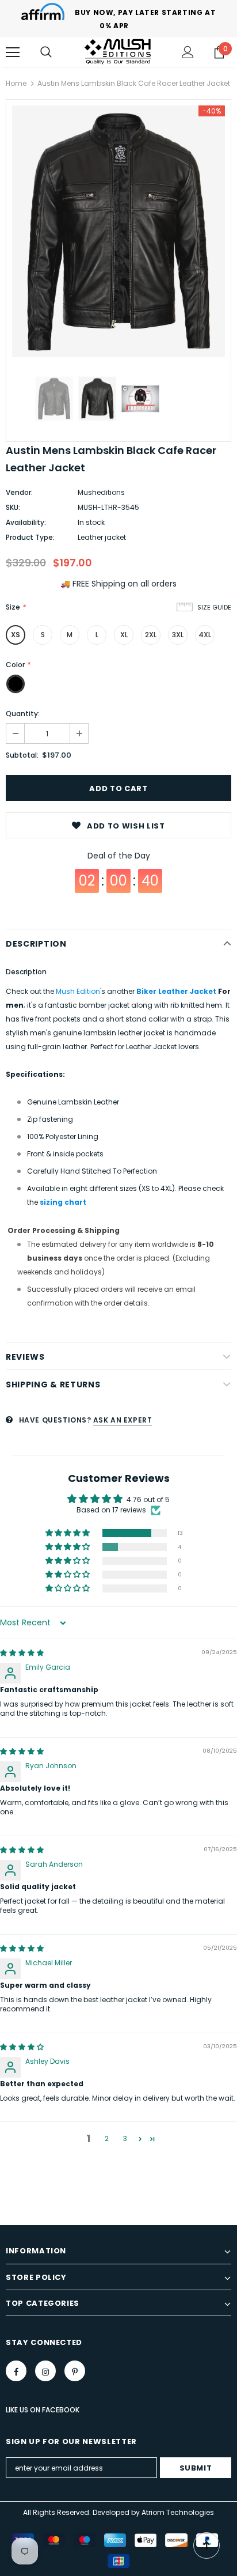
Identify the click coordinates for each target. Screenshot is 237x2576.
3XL (178, 635)
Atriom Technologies (178, 2512)
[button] (68, 1533)
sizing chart (63, 1202)
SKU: (13, 507)
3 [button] (125, 2138)
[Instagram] (45, 2371)
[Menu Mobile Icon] (13, 52)
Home (16, 83)
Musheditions (101, 492)
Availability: (26, 522)
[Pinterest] (75, 2371)
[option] (118, 231)
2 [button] (107, 2138)
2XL (151, 635)
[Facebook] (16, 2371)
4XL (205, 635)
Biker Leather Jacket (176, 991)
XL (124, 635)
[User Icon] (188, 52)
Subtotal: (22, 755)
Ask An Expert (123, 1420)
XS (16, 635)
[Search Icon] (46, 52)
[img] (22, 1653)
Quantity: (23, 714)
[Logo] (118, 52)
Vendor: (19, 492)
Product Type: (30, 537)
